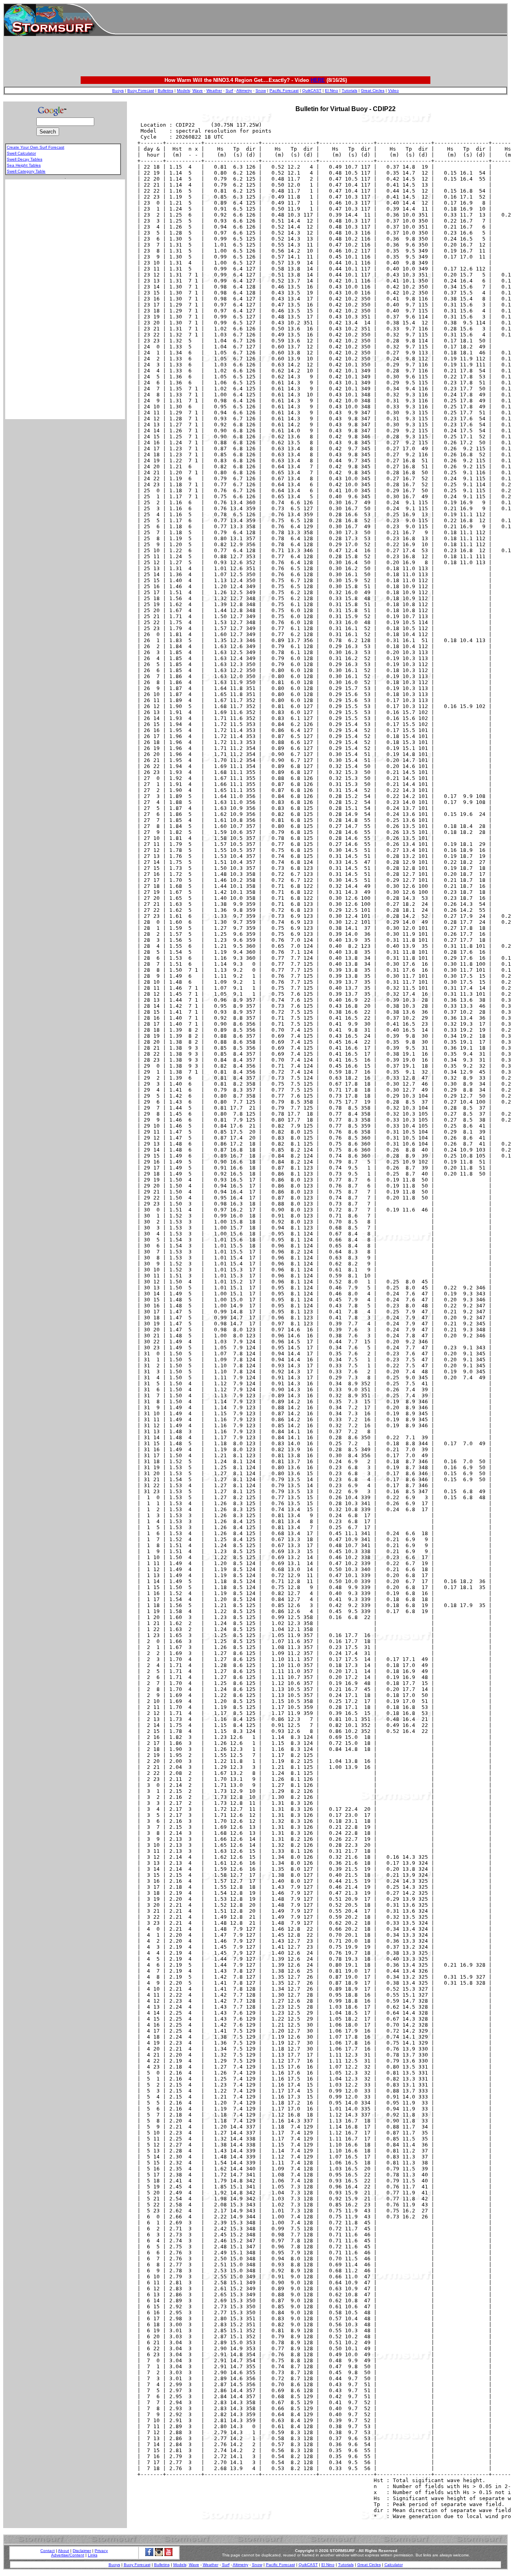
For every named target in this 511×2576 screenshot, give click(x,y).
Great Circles (373, 91)
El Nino (332, 91)
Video (393, 91)
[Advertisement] (311, 20)
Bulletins (165, 91)
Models (183, 91)
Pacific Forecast (284, 91)
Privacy (101, 2551)
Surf (229, 91)
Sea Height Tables (24, 165)
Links (93, 2555)
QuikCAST (312, 91)
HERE (318, 80)
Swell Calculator (21, 153)
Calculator (394, 2565)
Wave (198, 91)
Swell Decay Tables (25, 159)
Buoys (118, 91)
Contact (48, 2551)
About (63, 2551)
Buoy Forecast (141, 91)
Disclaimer (82, 2551)
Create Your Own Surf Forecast (36, 147)
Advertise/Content (68, 2555)
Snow (261, 91)
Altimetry (244, 91)
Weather (214, 91)
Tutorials (350, 91)
